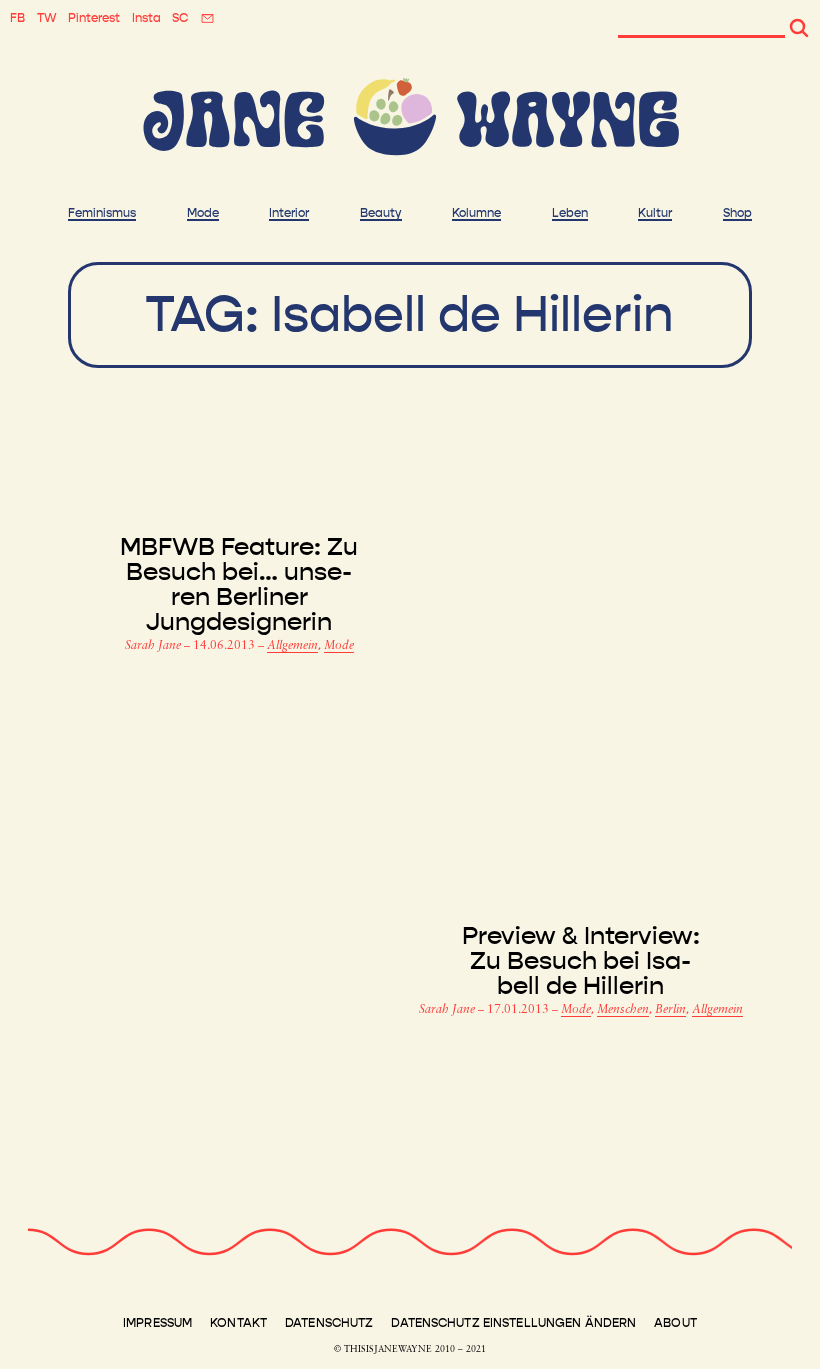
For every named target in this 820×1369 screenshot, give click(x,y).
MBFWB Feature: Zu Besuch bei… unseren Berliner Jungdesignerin (239, 585)
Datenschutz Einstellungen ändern (513, 1323)
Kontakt (238, 1323)
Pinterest (94, 18)
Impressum (157, 1323)
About (675, 1323)
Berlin (670, 1010)
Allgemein (292, 646)
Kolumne (476, 213)
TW (47, 18)
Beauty (381, 213)
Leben (570, 213)
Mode (203, 213)
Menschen (623, 1010)
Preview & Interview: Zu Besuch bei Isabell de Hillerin (581, 961)
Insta (146, 18)
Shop (737, 213)
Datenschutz (329, 1323)
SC (180, 18)
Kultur (655, 213)
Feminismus (102, 213)
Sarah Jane (154, 646)
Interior (289, 213)
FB (17, 18)
